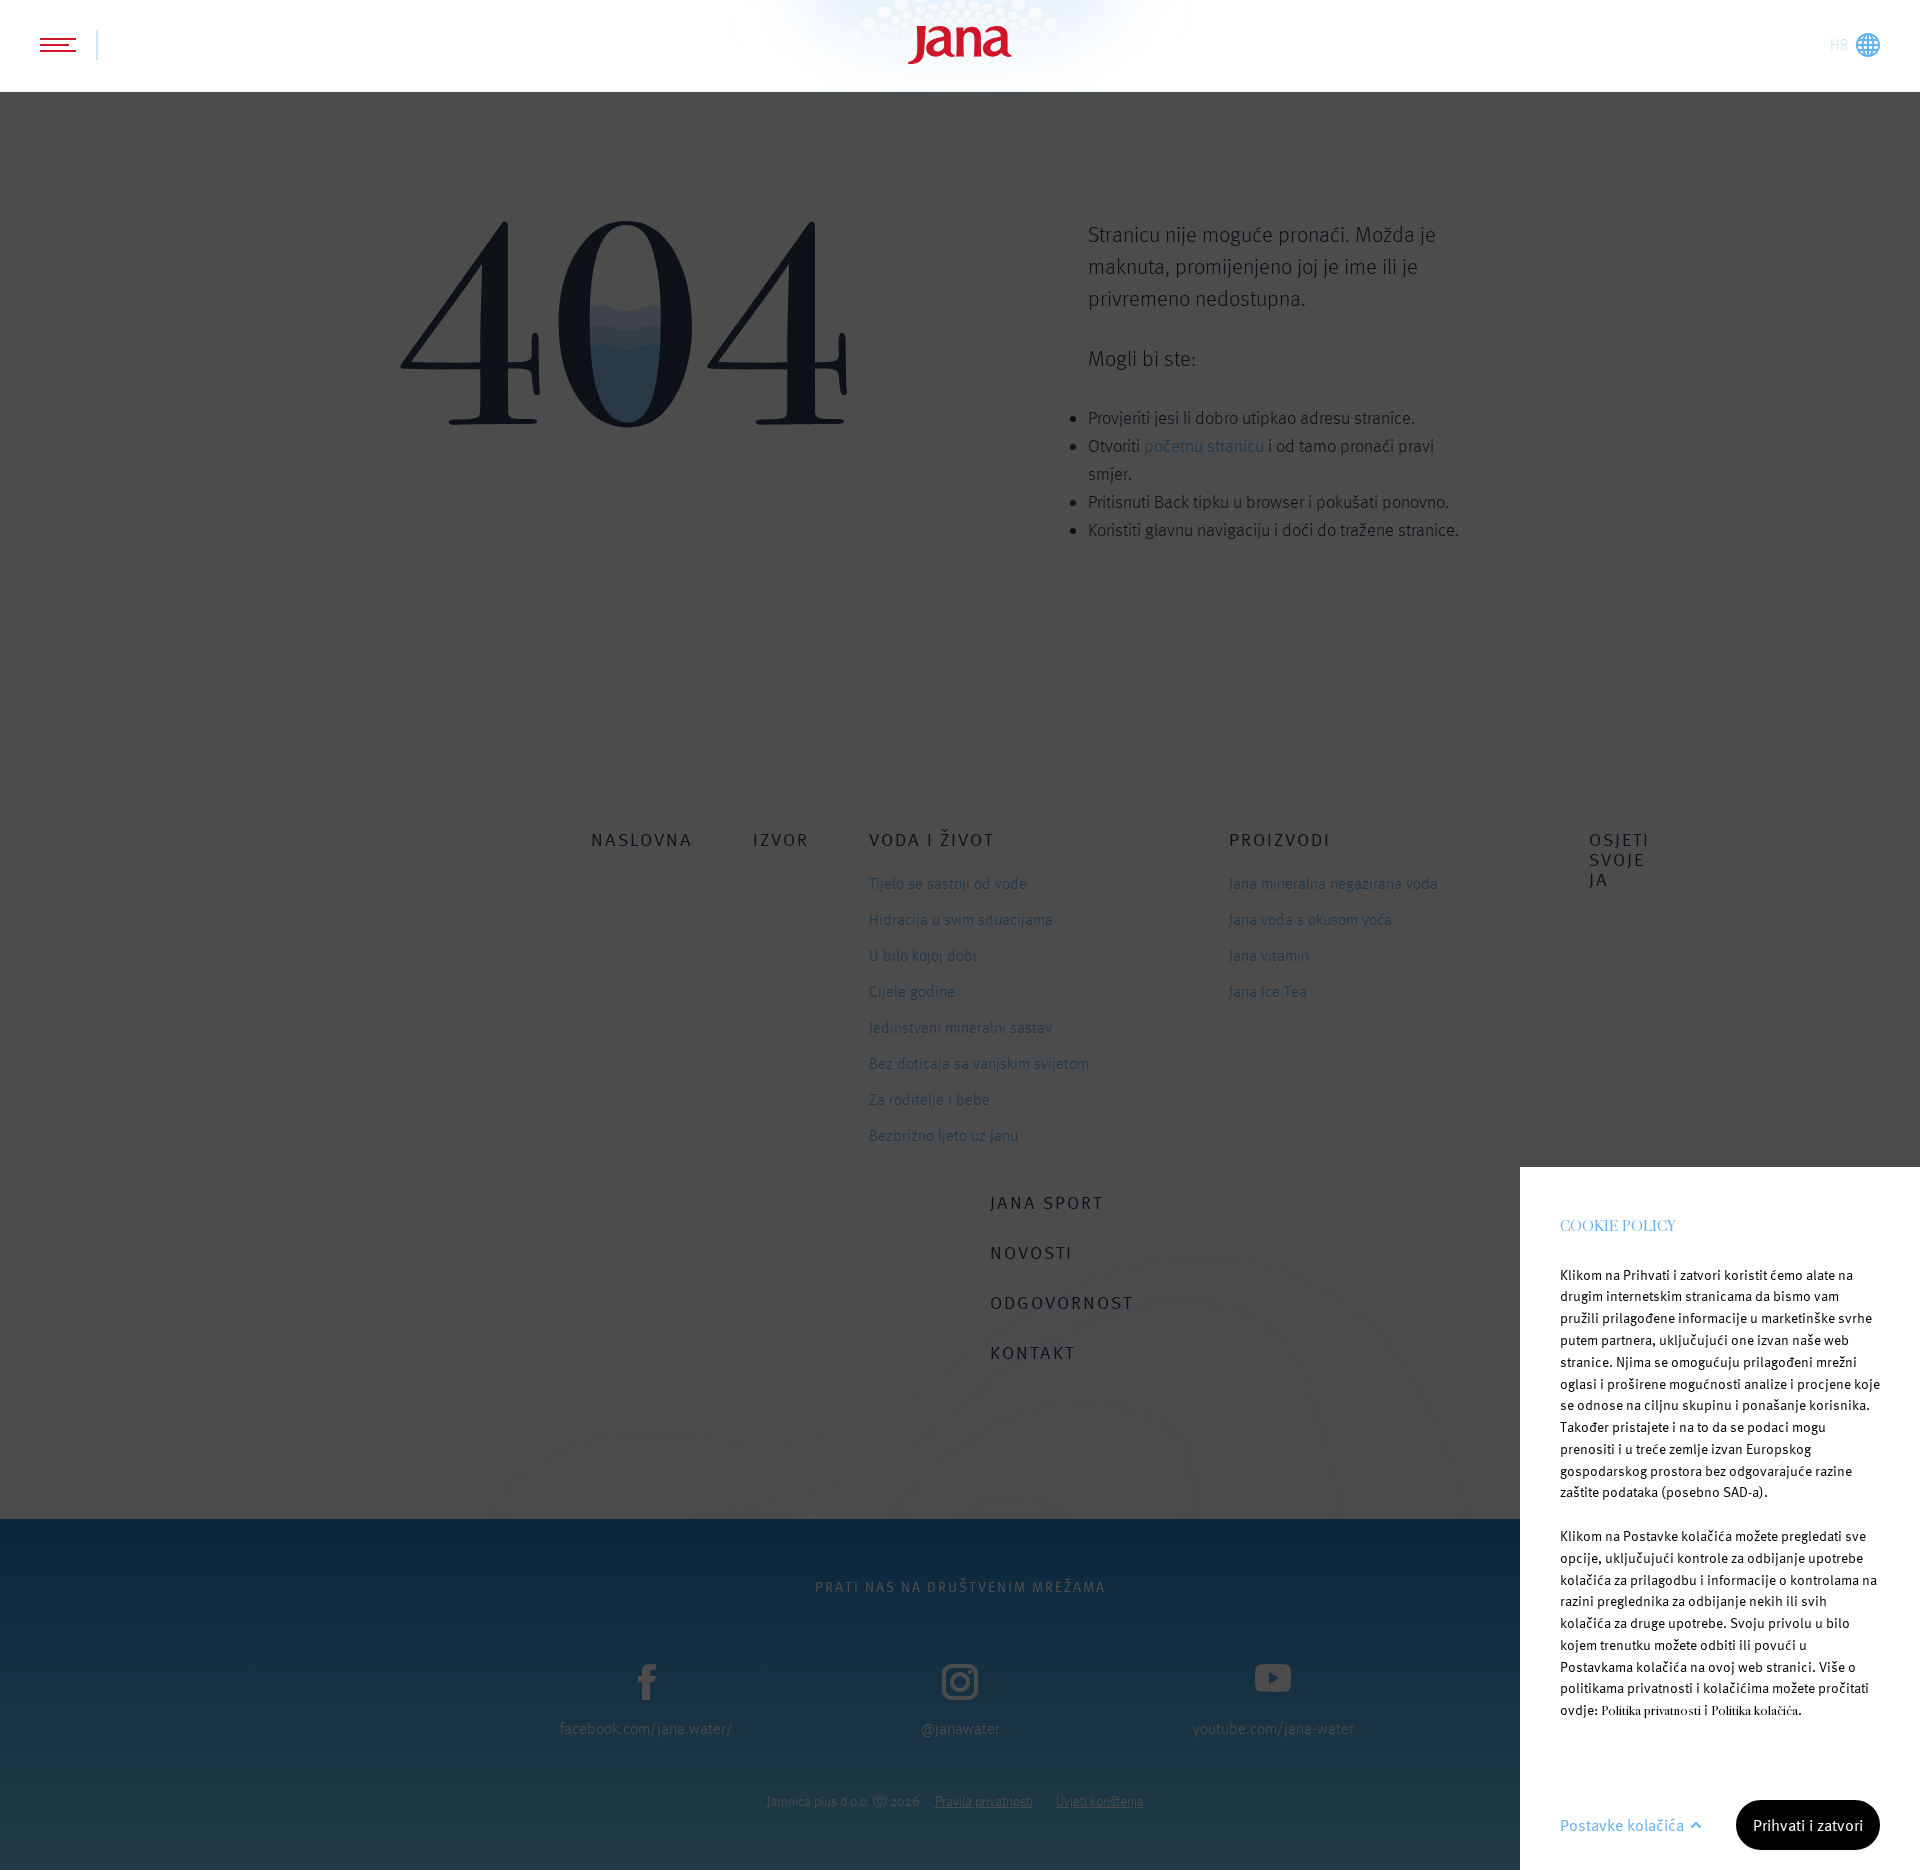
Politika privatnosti (1651, 1710)
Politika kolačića (1754, 1710)
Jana (960, 45)
